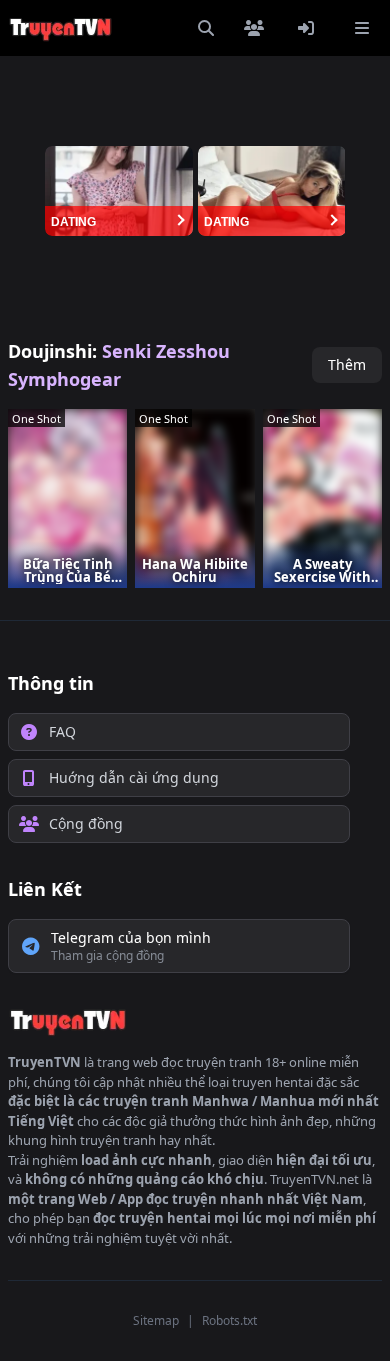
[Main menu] (362, 28)
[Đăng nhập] (310, 28)
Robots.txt (229, 1320)
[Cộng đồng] (258, 28)
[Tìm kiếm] (206, 28)
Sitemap (156, 1320)
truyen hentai (272, 1082)
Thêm (347, 364)
